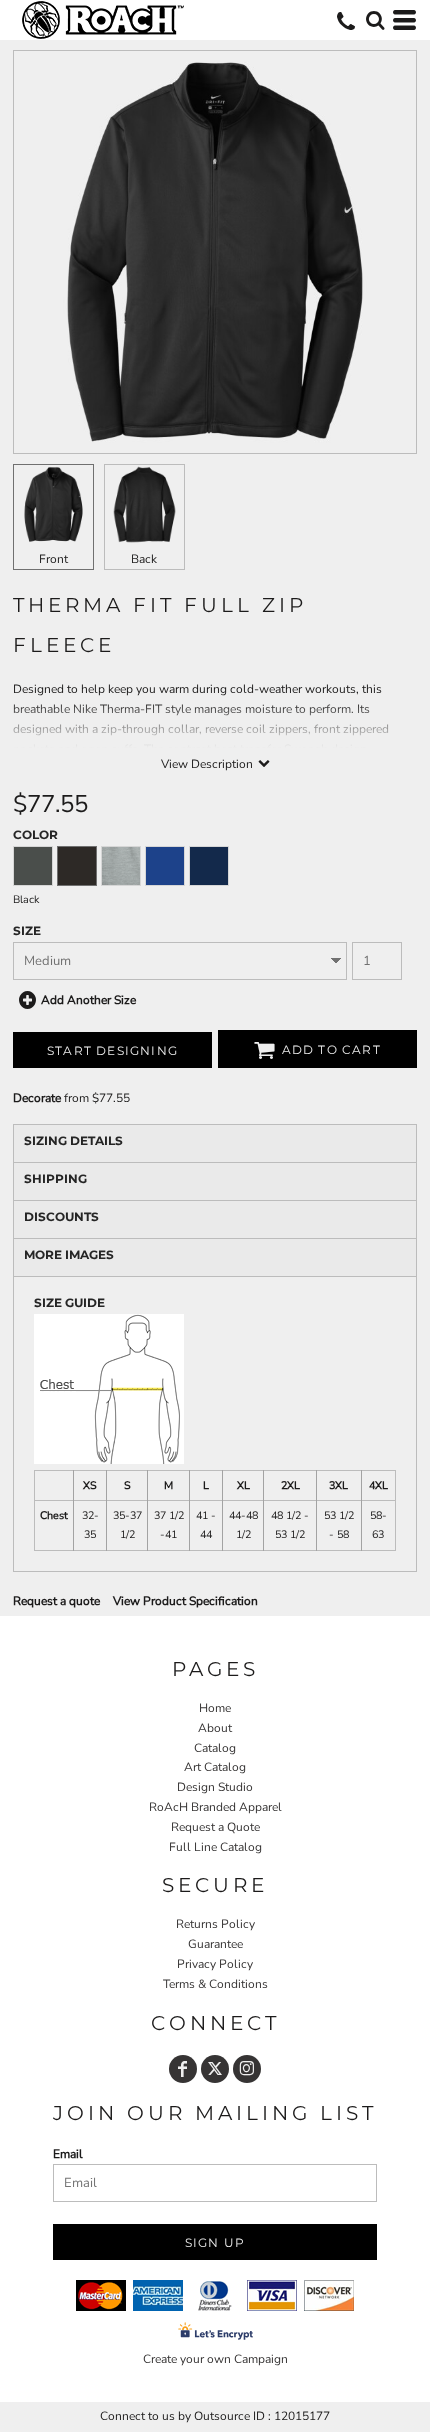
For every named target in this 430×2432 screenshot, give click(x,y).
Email (68, 2154)
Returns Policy (215, 1924)
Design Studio (215, 1787)
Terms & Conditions (215, 1984)
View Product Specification (185, 1601)
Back (144, 559)
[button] (375, 20)
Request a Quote (215, 1827)
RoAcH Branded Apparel (215, 1807)
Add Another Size (88, 1000)
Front (53, 559)
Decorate (37, 1098)
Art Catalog (215, 1767)
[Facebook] (183, 2069)
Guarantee (215, 1944)
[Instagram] (247, 2069)
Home (215, 1708)
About (215, 1728)
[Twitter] (215, 2069)
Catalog (215, 1748)
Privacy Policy (215, 1964)
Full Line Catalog (215, 1847)
